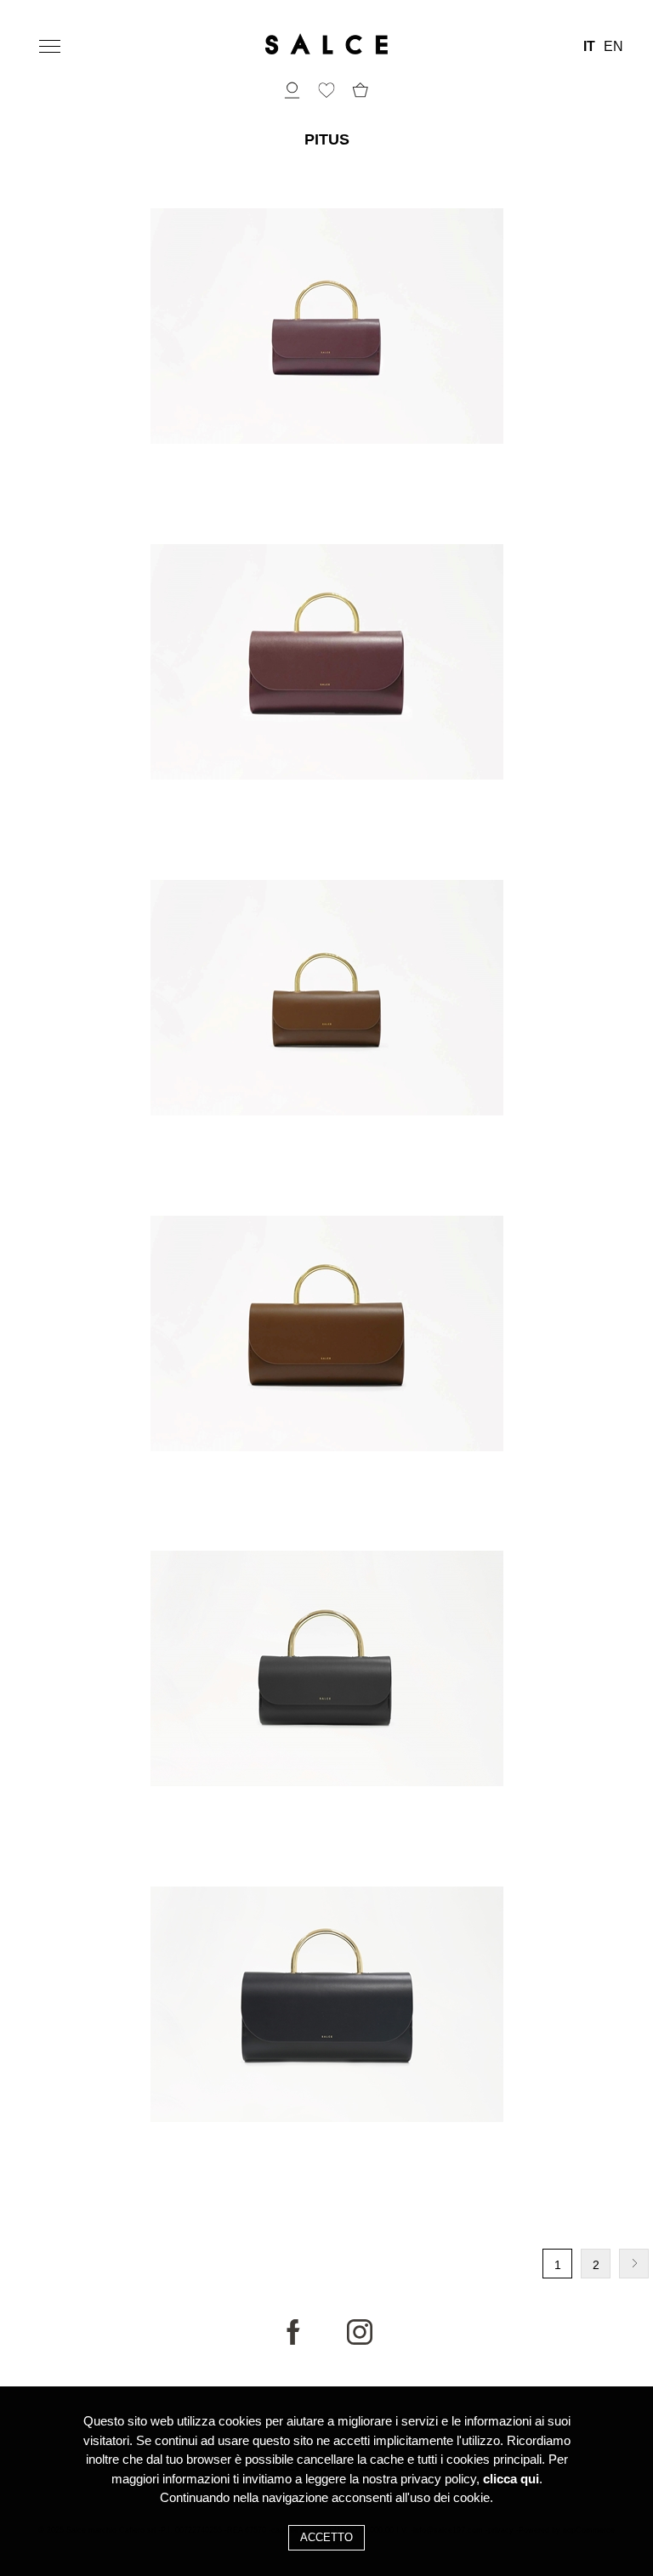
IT (589, 47)
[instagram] (360, 2341)
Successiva (634, 2264)
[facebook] (293, 2341)
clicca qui (511, 2479)
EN (613, 47)
